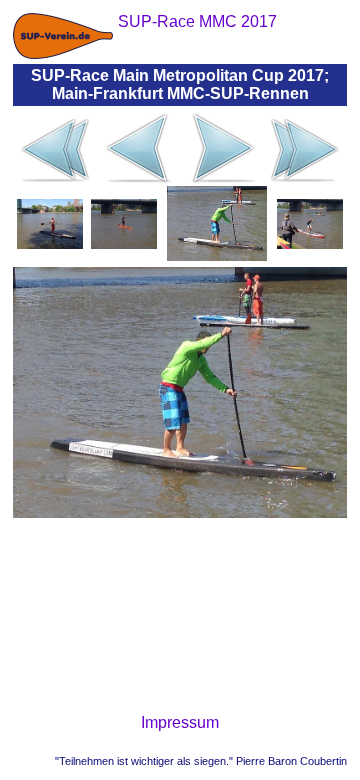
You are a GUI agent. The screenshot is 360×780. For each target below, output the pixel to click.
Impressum (180, 722)
